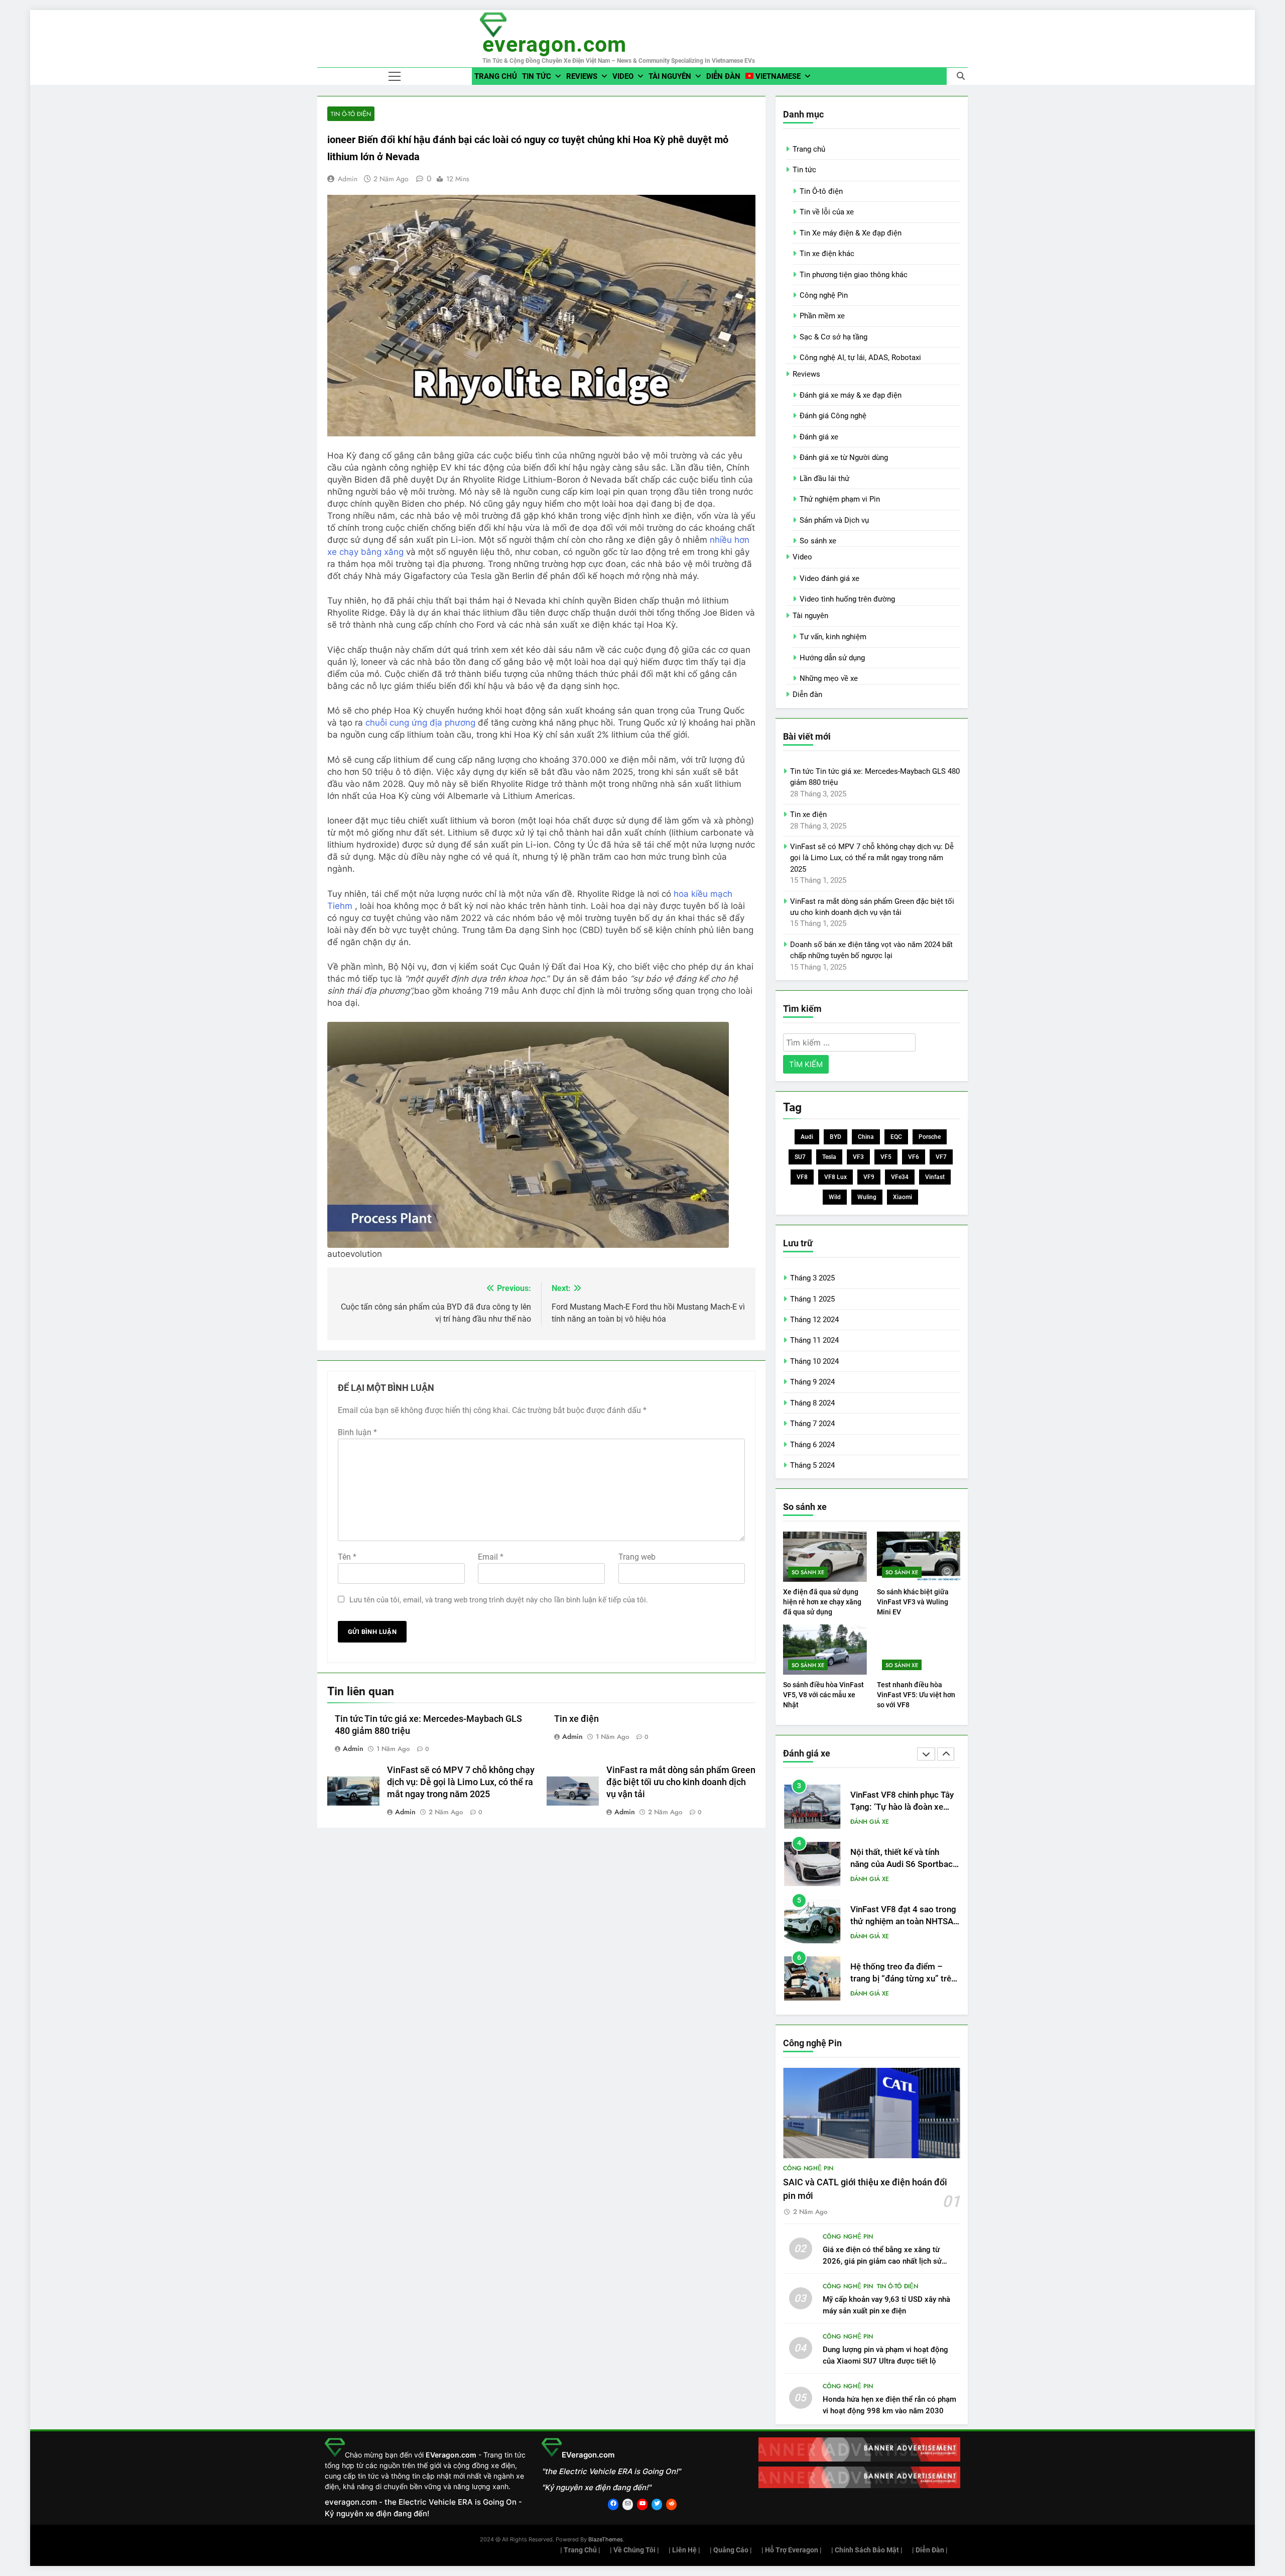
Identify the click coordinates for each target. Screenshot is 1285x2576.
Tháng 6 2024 (812, 1445)
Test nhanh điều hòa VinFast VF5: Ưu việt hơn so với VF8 (916, 1695)
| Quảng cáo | (731, 2550)
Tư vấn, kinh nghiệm (833, 637)
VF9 (869, 1177)
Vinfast (935, 1177)
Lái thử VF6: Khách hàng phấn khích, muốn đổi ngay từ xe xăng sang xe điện (901, 1979)
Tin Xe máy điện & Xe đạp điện (851, 233)
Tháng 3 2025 (812, 1278)
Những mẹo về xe (829, 678)
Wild (835, 1197)
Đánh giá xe (819, 437)
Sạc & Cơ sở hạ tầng (833, 337)
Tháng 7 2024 (812, 1424)
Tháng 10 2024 (814, 1361)
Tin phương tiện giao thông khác (854, 275)
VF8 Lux (836, 1177)
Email (491, 1557)
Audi (807, 1137)
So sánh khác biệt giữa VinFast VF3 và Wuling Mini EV (913, 1602)
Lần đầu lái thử (824, 479)
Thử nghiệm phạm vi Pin (840, 499)
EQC (896, 1137)
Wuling (867, 1197)
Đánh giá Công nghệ (833, 416)
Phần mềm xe (822, 316)
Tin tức (537, 76)
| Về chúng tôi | (634, 2550)
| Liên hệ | (684, 2550)
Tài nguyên (670, 76)
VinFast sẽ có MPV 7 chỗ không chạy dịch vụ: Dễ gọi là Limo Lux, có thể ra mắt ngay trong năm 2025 (461, 1782)
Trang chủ (496, 76)
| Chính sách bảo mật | (867, 2550)
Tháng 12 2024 (814, 1320)
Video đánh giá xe (829, 578)
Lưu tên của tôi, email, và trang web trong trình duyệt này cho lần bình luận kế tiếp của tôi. (499, 1600)
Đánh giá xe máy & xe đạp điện (851, 395)
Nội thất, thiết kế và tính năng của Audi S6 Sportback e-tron (904, 1807)
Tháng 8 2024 (812, 1403)
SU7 (800, 1157)
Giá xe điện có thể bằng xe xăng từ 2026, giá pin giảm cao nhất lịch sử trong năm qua (882, 2261)
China (866, 1137)
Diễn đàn (723, 76)
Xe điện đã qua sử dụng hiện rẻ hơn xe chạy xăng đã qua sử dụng (822, 1602)
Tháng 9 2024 (812, 1382)
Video (623, 76)
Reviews (582, 76)
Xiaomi (903, 1197)
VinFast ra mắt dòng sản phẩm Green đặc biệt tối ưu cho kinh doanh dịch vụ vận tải (681, 1782)
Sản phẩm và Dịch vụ (834, 520)
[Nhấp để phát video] (528, 1028)
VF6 (914, 1157)
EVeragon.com (554, 44)
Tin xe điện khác (827, 254)
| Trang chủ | (580, 2550)
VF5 (886, 1157)
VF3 (858, 1157)
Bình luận (357, 1432)
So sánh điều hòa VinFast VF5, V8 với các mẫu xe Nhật (823, 1695)
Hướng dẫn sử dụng (832, 658)
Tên (347, 1557)
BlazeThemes (606, 2539)
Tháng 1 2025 (812, 1299)
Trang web (637, 1557)
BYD (836, 1137)
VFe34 (900, 1177)
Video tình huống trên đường (847, 599)
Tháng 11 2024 (814, 1340)
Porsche (930, 1137)
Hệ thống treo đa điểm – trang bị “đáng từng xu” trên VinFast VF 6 (903, 1922)
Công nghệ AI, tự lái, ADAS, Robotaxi (860, 358)
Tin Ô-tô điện (351, 114)
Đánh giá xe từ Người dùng (844, 457)
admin (348, 179)
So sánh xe (818, 541)
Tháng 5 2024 (812, 1465)
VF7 (941, 1157)
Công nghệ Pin (824, 295)
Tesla (829, 1157)
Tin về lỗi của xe (827, 212)
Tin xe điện (576, 1719)
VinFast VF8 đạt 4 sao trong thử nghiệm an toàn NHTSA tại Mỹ (903, 1865)
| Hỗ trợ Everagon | (792, 2550)
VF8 (802, 1177)
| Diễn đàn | (930, 2550)
